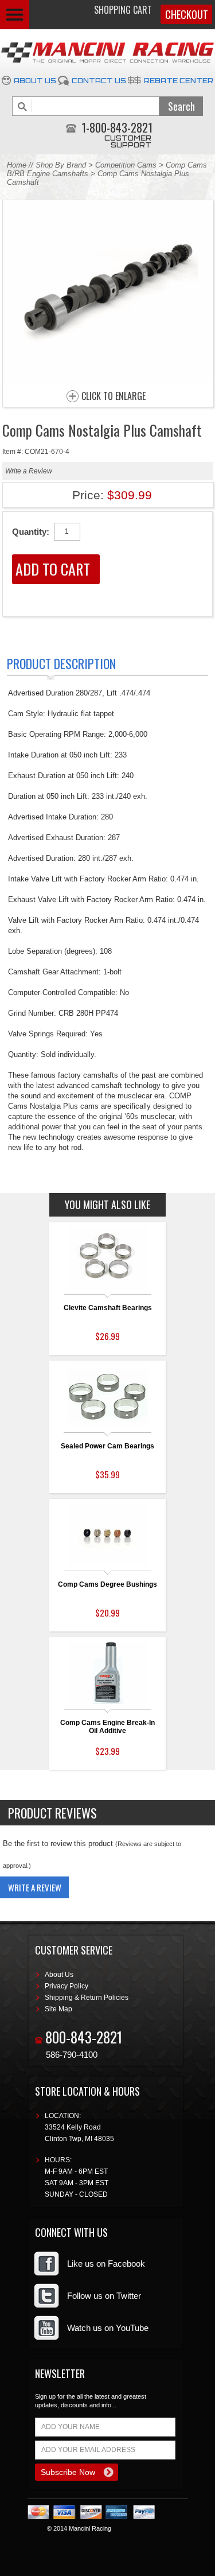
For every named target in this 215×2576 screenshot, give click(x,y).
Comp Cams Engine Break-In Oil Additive (107, 1727)
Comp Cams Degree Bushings (107, 1584)
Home (17, 165)
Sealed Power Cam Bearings (107, 1446)
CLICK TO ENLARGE (114, 397)
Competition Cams (126, 165)
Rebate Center (179, 81)
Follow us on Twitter (104, 2296)
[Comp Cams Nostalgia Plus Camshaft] (108, 380)
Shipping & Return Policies (87, 1998)
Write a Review (29, 471)
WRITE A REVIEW (35, 1887)
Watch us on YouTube (108, 2328)
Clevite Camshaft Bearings (108, 1308)
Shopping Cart (123, 10)
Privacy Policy (67, 1986)
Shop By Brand (61, 165)
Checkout (187, 14)
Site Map (58, 2009)
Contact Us (99, 81)
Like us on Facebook (106, 2264)
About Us (35, 81)
